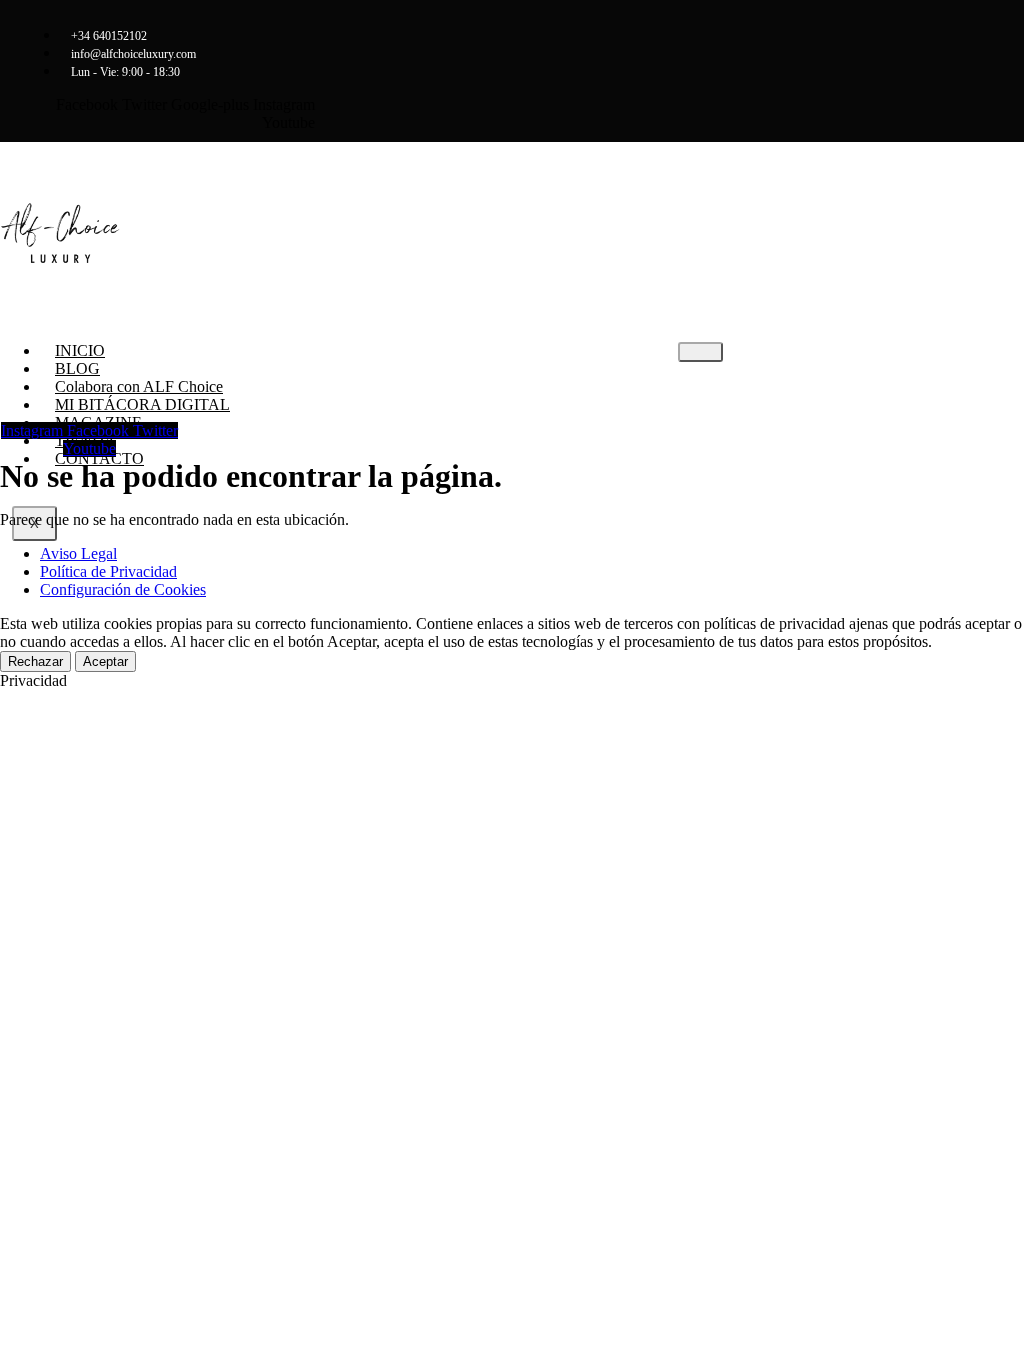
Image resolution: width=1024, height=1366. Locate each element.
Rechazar (35, 661)
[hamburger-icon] (700, 352)
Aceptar (105, 661)
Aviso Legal (78, 553)
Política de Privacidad (108, 571)
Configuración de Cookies (123, 589)
